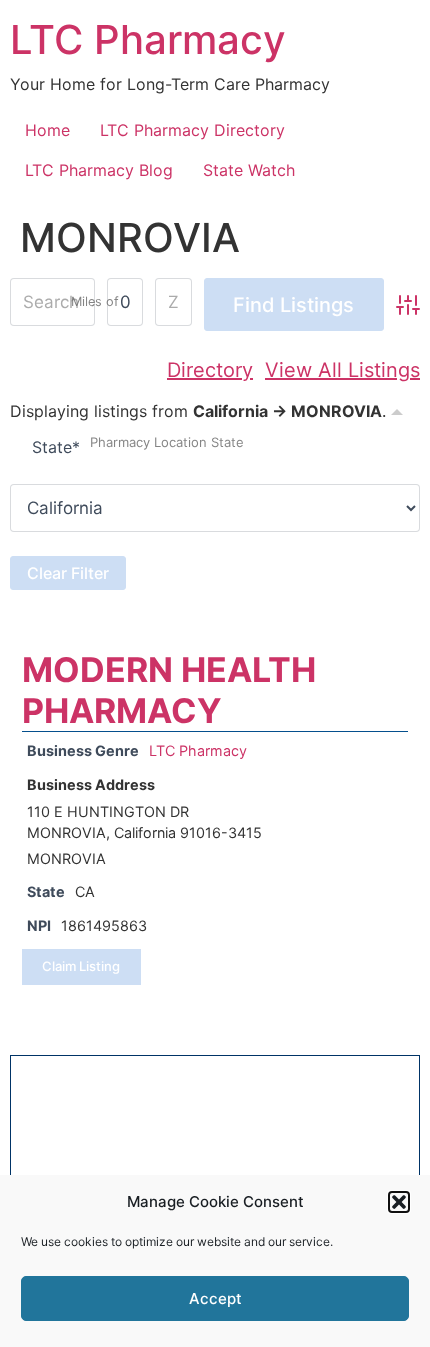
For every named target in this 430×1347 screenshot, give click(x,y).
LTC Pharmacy (148, 39)
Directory (210, 370)
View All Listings (342, 370)
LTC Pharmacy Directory (192, 130)
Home (47, 130)
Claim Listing (81, 966)
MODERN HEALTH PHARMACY (169, 690)
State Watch (249, 170)
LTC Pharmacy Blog (99, 170)
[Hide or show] (397, 409)
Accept (215, 1298)
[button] (399, 1202)
